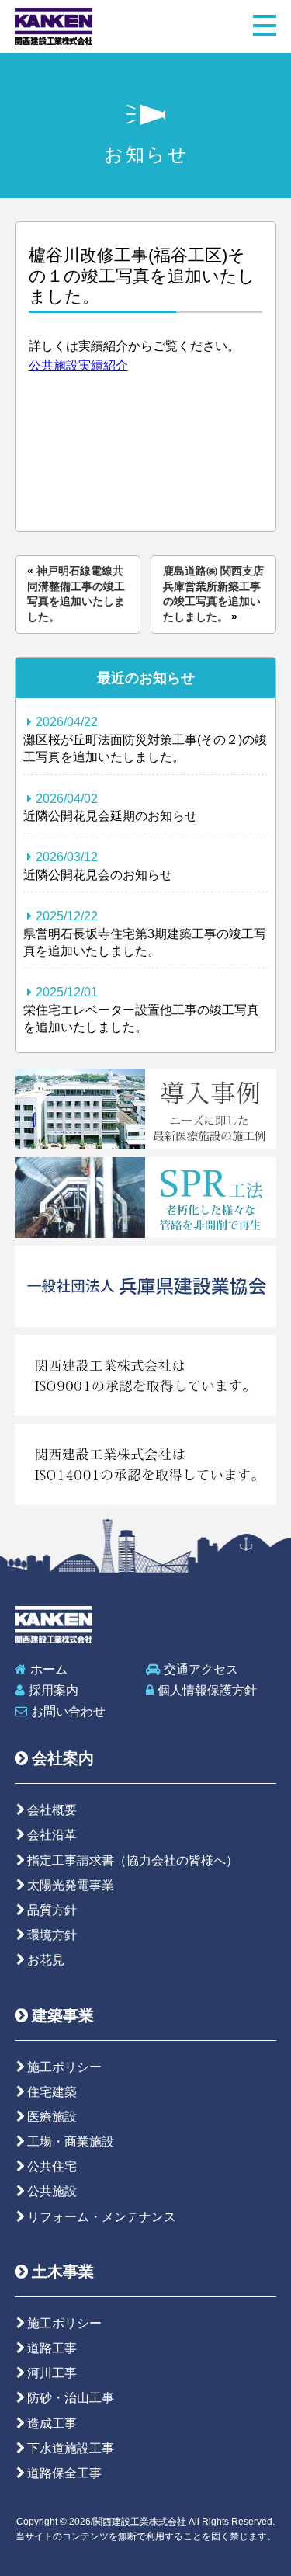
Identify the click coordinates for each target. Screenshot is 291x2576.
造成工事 (52, 2423)
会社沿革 (52, 1835)
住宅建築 (52, 2092)
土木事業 (63, 2272)
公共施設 (52, 2191)
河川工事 (52, 2373)
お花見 (46, 1960)
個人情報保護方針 (207, 1690)
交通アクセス (201, 1669)
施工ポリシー (64, 2067)
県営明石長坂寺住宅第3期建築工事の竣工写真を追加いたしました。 (145, 933)
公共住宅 (52, 2166)
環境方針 (52, 1935)
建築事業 (63, 2015)
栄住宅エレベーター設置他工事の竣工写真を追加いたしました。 (141, 1010)
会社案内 (63, 1758)
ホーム (49, 1669)
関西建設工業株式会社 (54, 26)
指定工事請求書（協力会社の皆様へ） (133, 1860)
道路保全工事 (64, 2473)
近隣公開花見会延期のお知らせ (110, 807)
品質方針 (52, 1910)
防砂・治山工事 (71, 2398)
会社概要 (52, 1810)
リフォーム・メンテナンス (102, 2217)
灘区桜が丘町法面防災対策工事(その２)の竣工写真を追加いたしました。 (145, 739)
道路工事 (52, 2348)
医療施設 (52, 2117)
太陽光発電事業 (71, 1885)
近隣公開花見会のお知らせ (98, 866)
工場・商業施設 (71, 2141)
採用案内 (54, 1690)
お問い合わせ (68, 1711)
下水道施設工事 (71, 2448)
